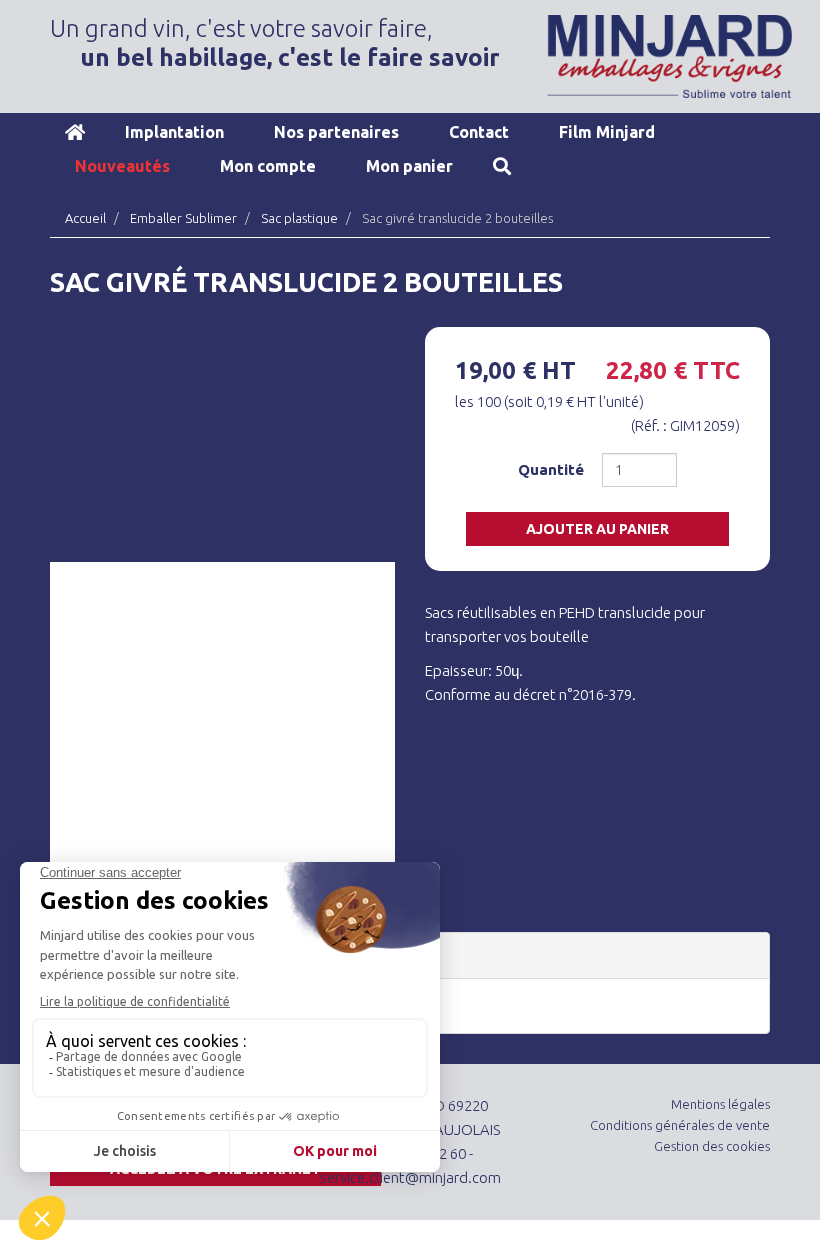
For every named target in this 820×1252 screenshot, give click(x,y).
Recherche (502, 166)
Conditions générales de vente (680, 1125)
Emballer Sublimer (183, 218)
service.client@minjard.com (410, 1177)
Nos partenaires (336, 132)
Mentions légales (720, 1104)
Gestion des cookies (712, 1146)
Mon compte (268, 166)
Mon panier (409, 166)
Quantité (551, 469)
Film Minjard (607, 132)
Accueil (75, 132)
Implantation (174, 132)
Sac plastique (299, 218)
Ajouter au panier (597, 529)
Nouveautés (122, 166)
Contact (479, 132)
